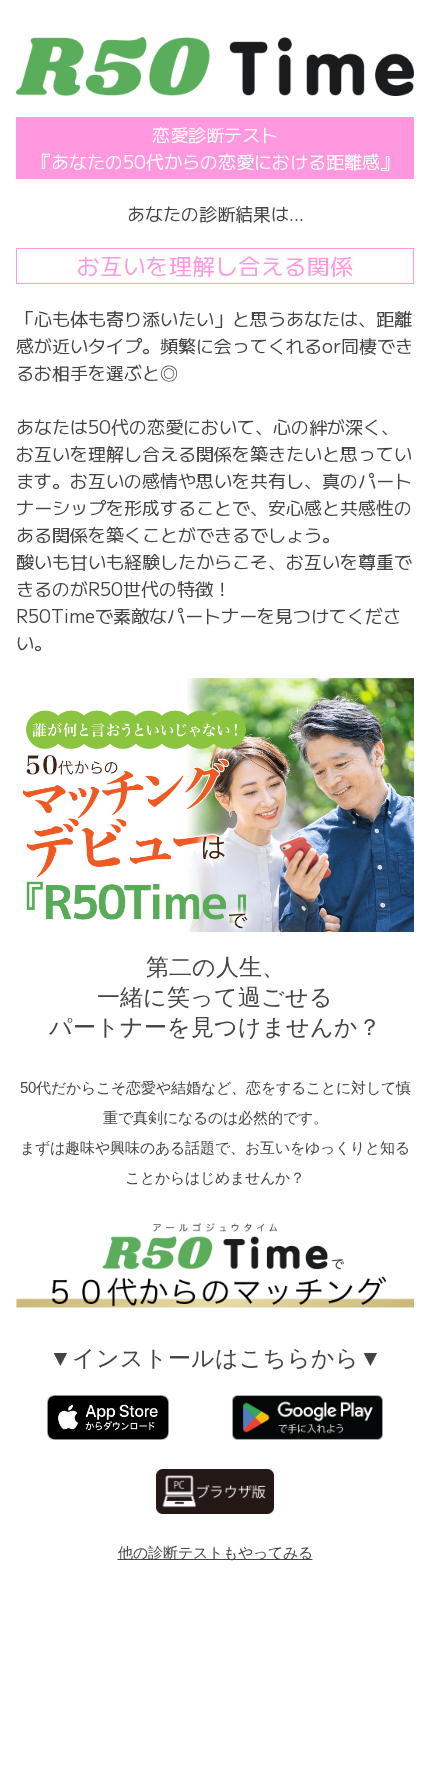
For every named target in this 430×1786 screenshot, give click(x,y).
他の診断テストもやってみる (215, 1552)
